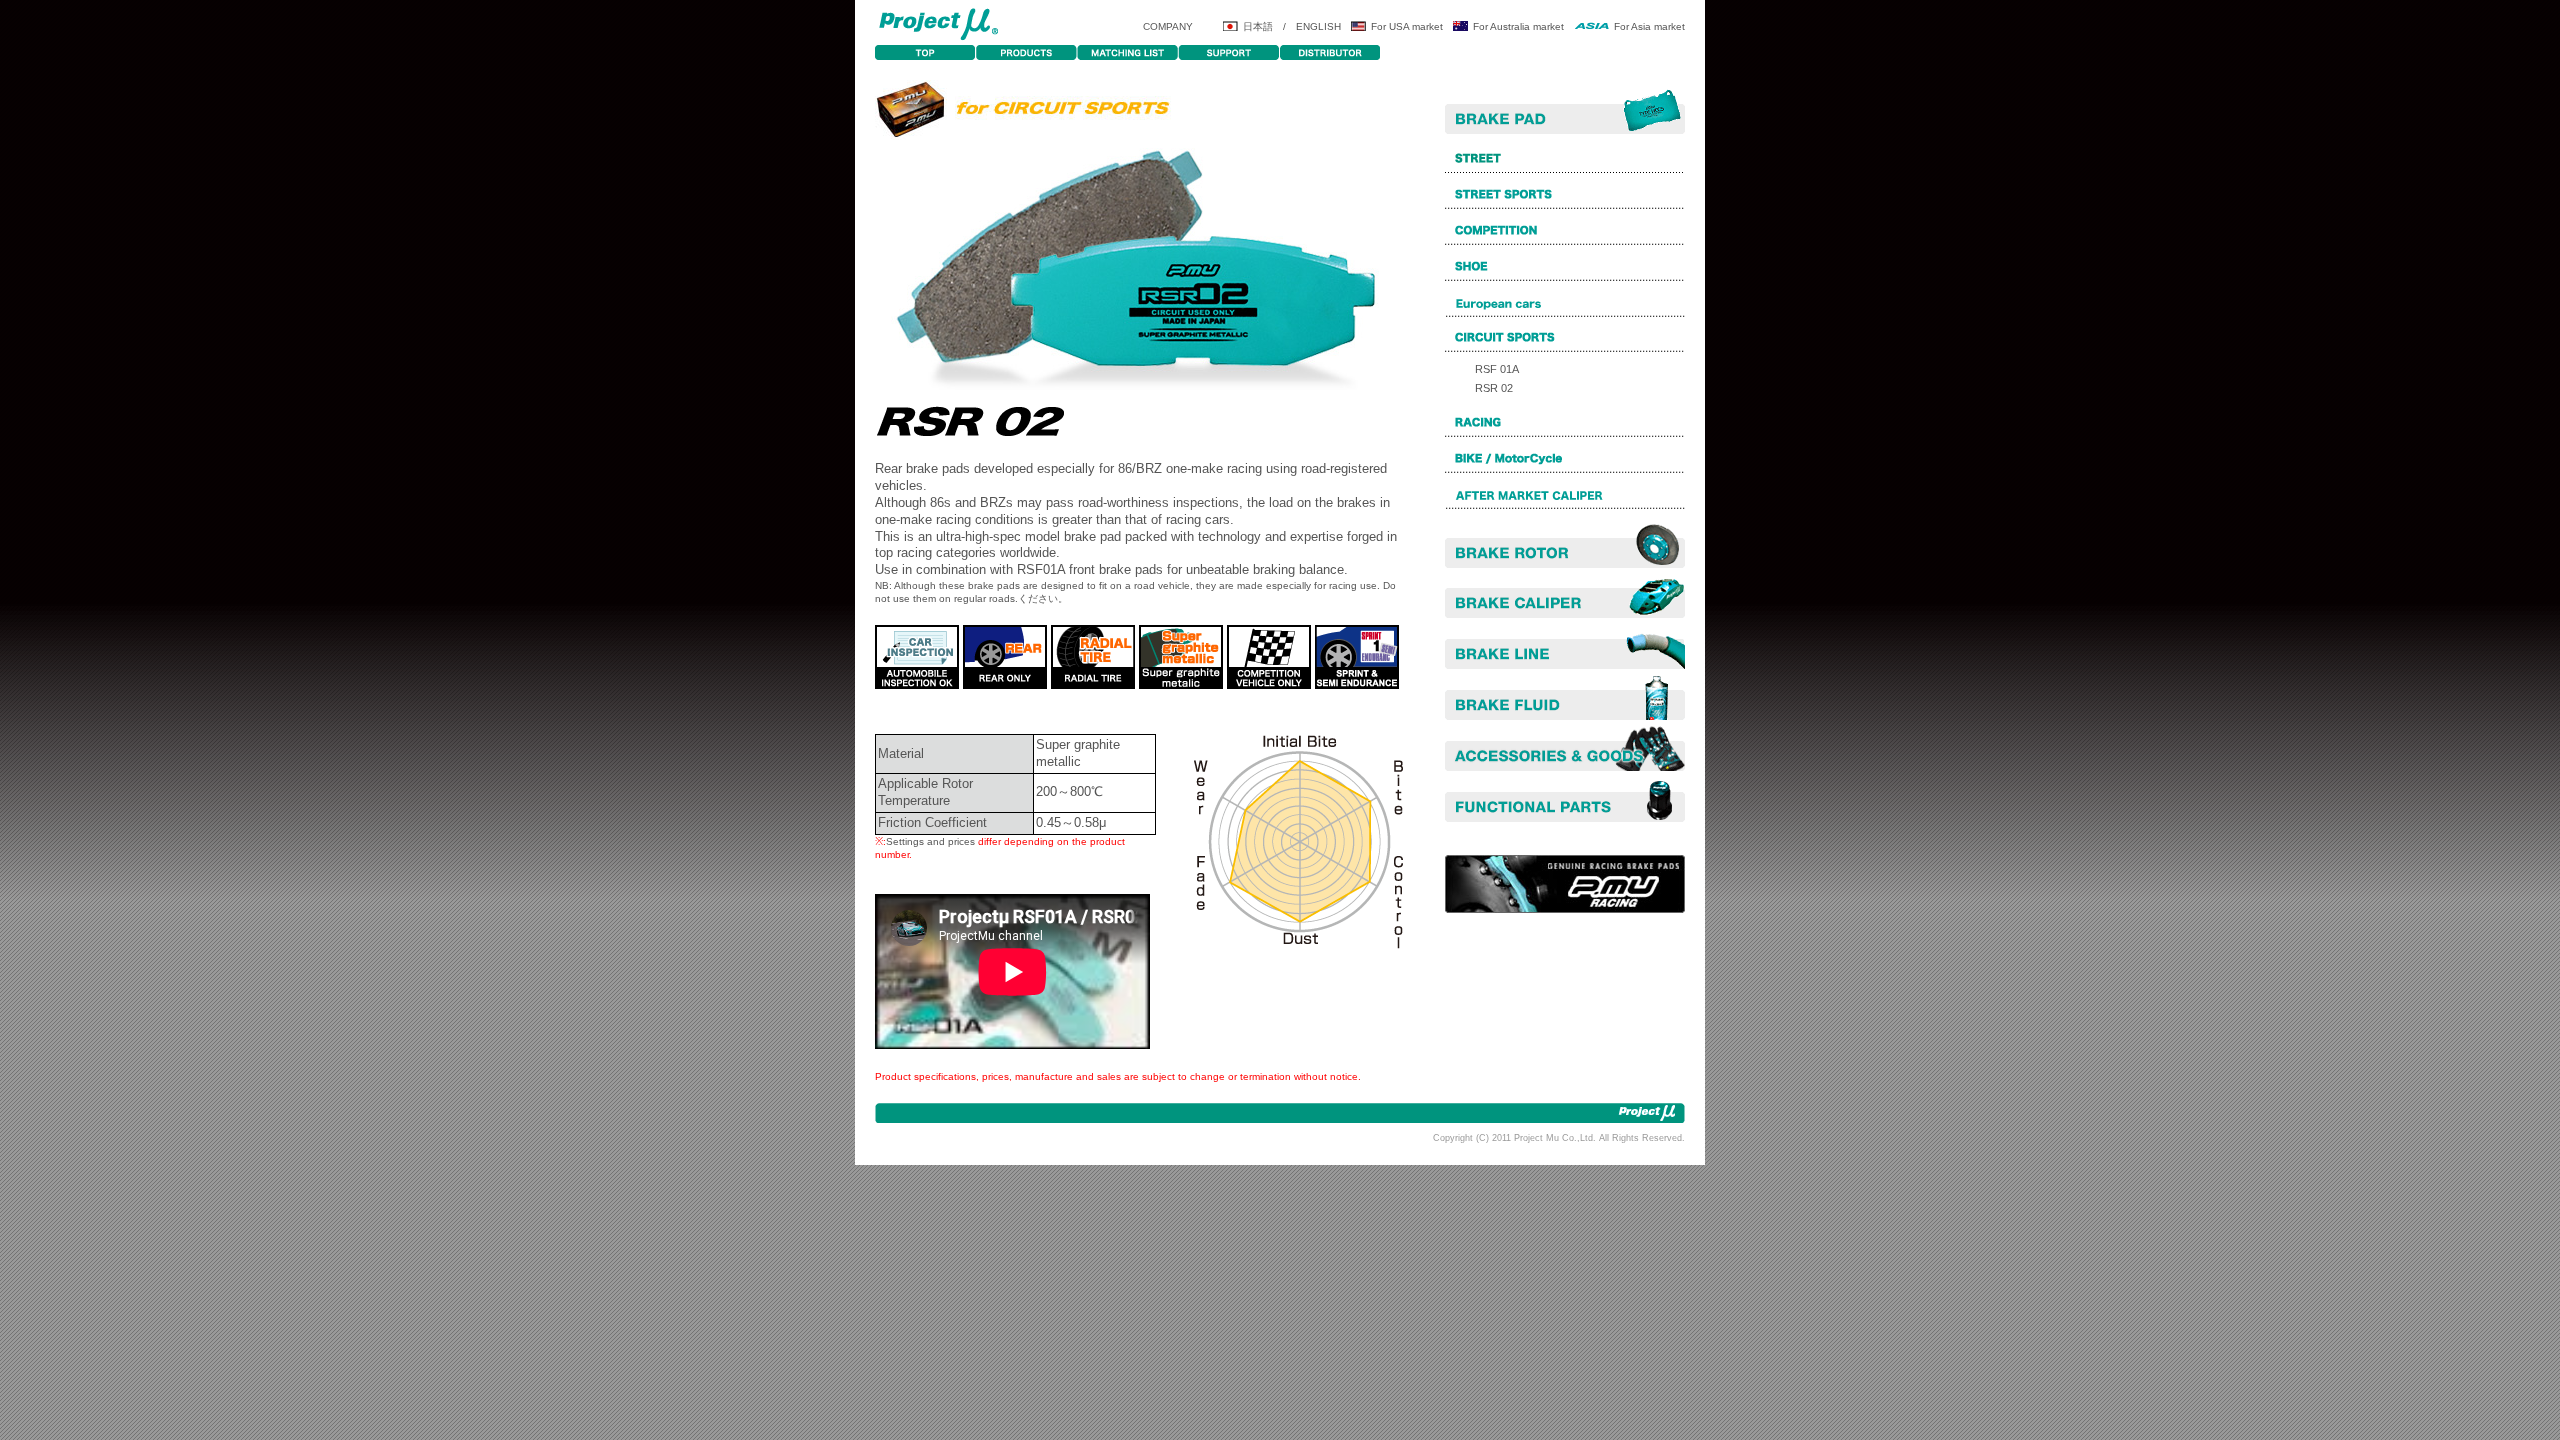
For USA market (1407, 26)
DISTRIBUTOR (1329, 52)
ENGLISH (1318, 26)
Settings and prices (930, 841)
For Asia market (1649, 26)
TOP (925, 52)
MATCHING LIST (1127, 52)
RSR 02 (1494, 388)
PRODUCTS (1026, 52)
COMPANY (1168, 26)
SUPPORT (1228, 52)
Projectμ (938, 22)
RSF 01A (1497, 369)
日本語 (1258, 26)
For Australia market (1518, 26)
